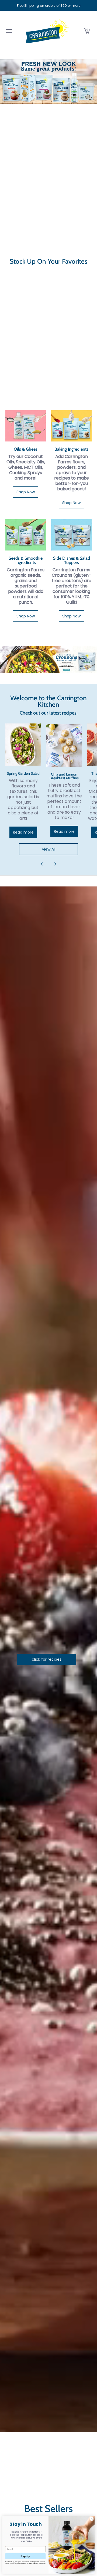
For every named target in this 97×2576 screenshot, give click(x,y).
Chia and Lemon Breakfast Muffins (64, 776)
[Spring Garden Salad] (23, 745)
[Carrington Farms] (47, 31)
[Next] (55, 864)
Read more (23, 832)
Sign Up (25, 2556)
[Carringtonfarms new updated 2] (48, 82)
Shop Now (26, 492)
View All (49, 849)
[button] (87, 31)
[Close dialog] (91, 2519)
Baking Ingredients (71, 449)
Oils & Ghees (26, 449)
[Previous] (42, 864)
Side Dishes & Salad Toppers (72, 560)
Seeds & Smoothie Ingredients (26, 560)
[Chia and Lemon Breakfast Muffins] (64, 746)
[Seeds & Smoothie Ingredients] (26, 535)
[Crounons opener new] (48, 659)
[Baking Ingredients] (71, 426)
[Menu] (9, 31)
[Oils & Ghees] (26, 426)
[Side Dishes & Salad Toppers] (71, 535)
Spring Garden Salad (23, 773)
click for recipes (47, 1659)
